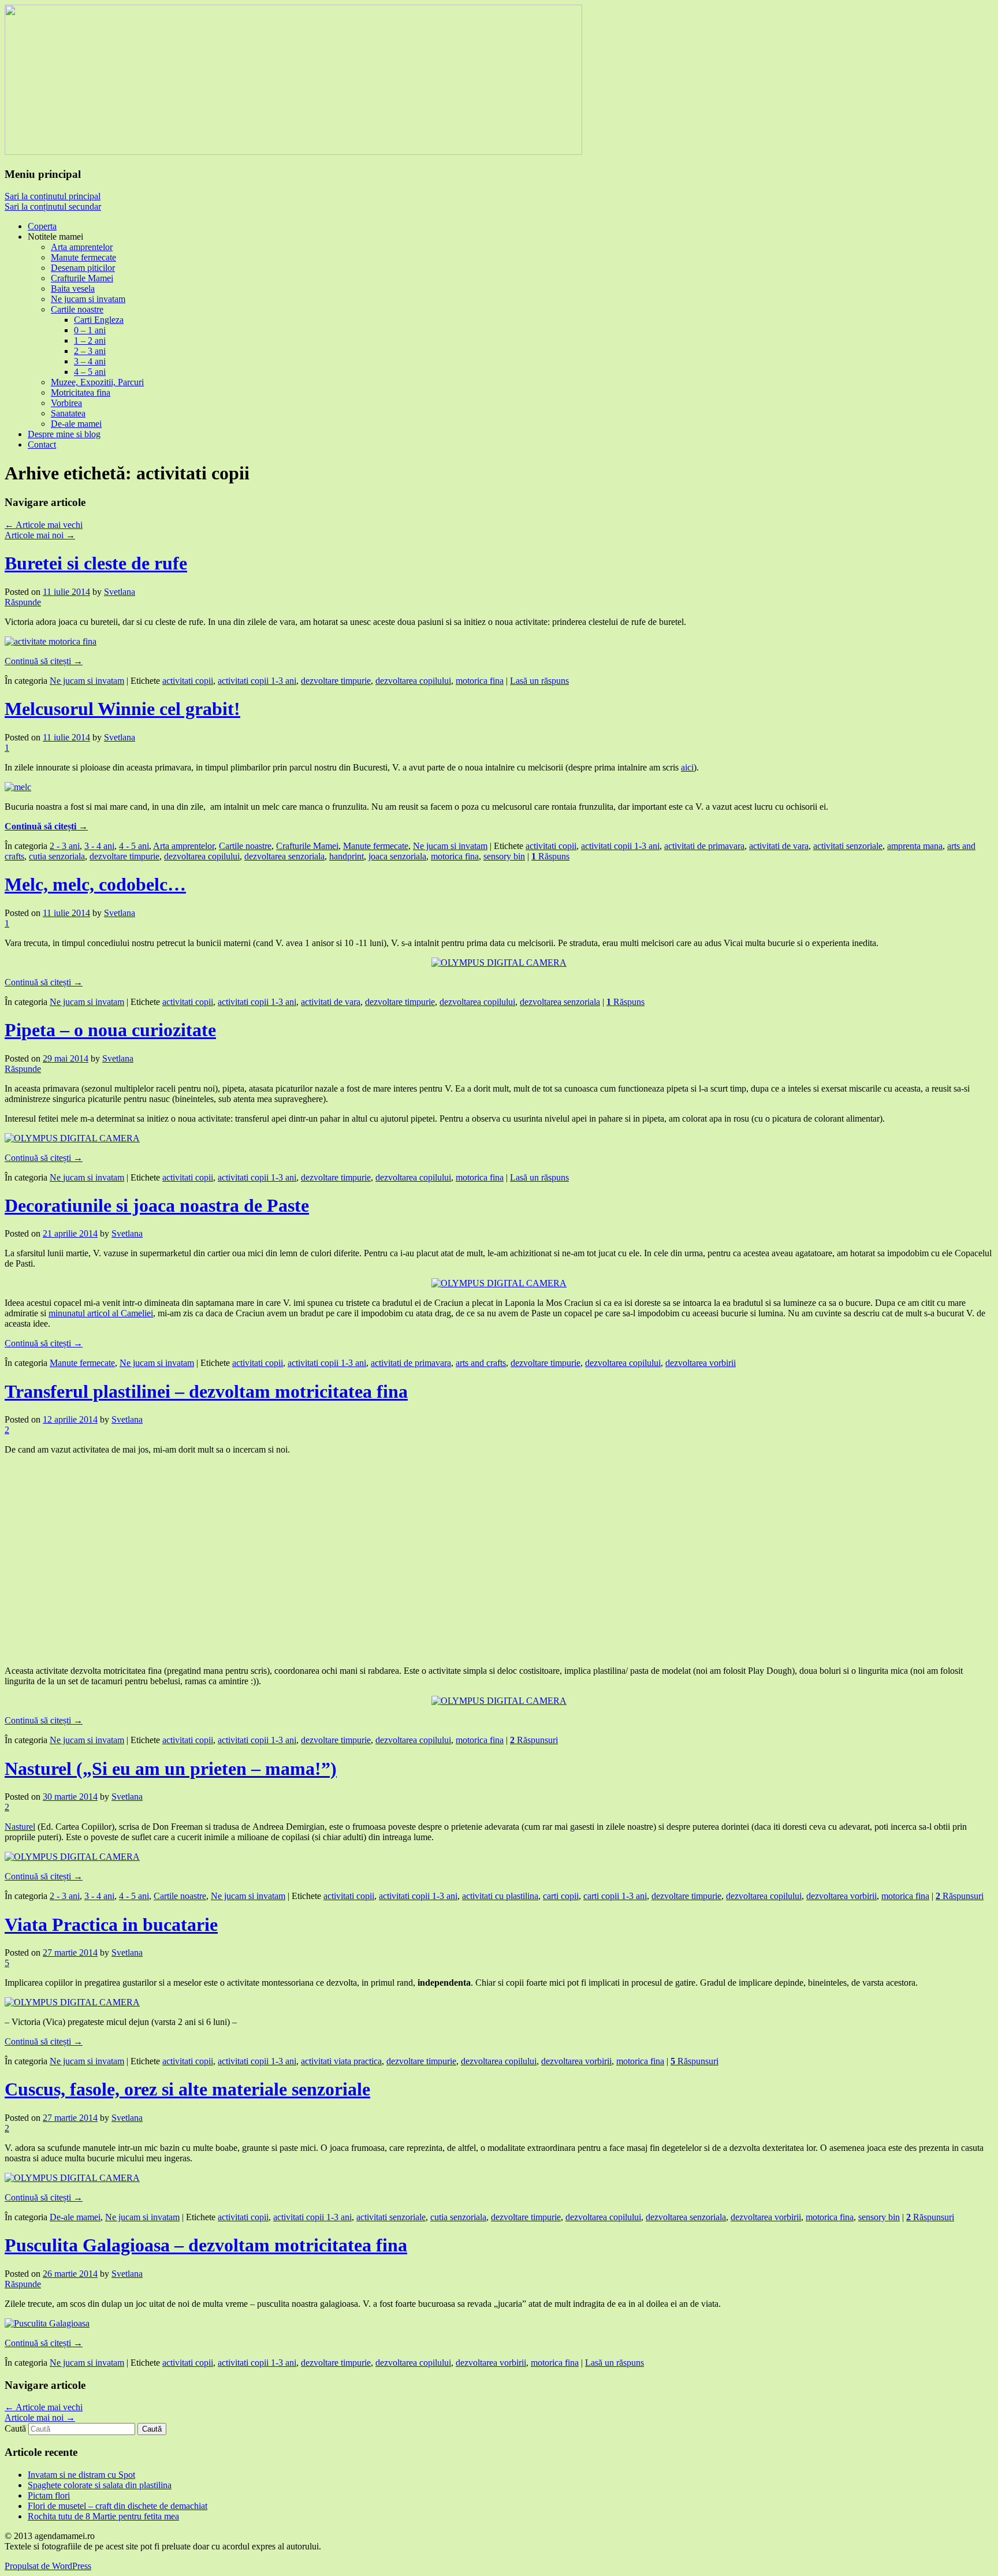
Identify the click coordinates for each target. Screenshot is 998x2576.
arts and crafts (481, 1363)
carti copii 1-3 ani (615, 1896)
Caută (15, 2428)
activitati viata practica (341, 2061)
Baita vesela (73, 289)
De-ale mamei (76, 424)
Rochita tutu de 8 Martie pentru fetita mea (103, 2516)
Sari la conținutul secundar (53, 206)
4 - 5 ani (134, 846)
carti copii (561, 1896)
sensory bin (504, 856)
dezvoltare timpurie (336, 681)
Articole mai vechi (44, 525)
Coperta (42, 226)
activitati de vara (779, 846)
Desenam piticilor (83, 268)
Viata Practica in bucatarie (111, 1924)
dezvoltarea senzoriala (284, 856)
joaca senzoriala (397, 856)
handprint (347, 856)
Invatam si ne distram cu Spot (81, 2475)
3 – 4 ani (90, 361)
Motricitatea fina (81, 392)
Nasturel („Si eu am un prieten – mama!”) (171, 1769)
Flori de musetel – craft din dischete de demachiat (118, 2506)
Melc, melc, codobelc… (95, 884)
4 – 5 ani (90, 372)
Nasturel (20, 1827)
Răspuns (550, 856)
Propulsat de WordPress (48, 2566)
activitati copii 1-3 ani (257, 681)
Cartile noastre (77, 309)
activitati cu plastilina (500, 1896)
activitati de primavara (704, 846)
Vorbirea (66, 403)
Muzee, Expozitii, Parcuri (97, 382)
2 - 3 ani (65, 846)
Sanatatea (68, 413)
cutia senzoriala (57, 856)
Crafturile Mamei (82, 278)
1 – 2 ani (90, 340)
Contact (42, 444)
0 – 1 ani (90, 330)
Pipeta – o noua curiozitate (110, 1030)
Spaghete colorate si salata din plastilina (100, 2485)
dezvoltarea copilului (413, 681)
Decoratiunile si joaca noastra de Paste (157, 1205)
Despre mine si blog (64, 434)
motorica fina (480, 681)
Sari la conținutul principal (53, 196)
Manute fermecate (83, 257)
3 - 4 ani (99, 846)
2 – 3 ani (90, 351)
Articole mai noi (40, 535)
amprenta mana (915, 846)
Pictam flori (49, 2495)
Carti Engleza (99, 320)
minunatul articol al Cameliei (101, 1313)
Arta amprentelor (82, 247)
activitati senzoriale (848, 846)
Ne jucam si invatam (88, 299)
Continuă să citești (44, 661)
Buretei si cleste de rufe (96, 563)
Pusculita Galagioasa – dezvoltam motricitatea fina (206, 2245)
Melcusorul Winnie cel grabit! (122, 709)
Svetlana (120, 592)
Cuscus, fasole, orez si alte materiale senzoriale (187, 2089)
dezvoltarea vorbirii (701, 1363)
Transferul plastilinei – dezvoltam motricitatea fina (206, 1391)
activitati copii (188, 681)
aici (687, 767)
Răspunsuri (534, 1740)
